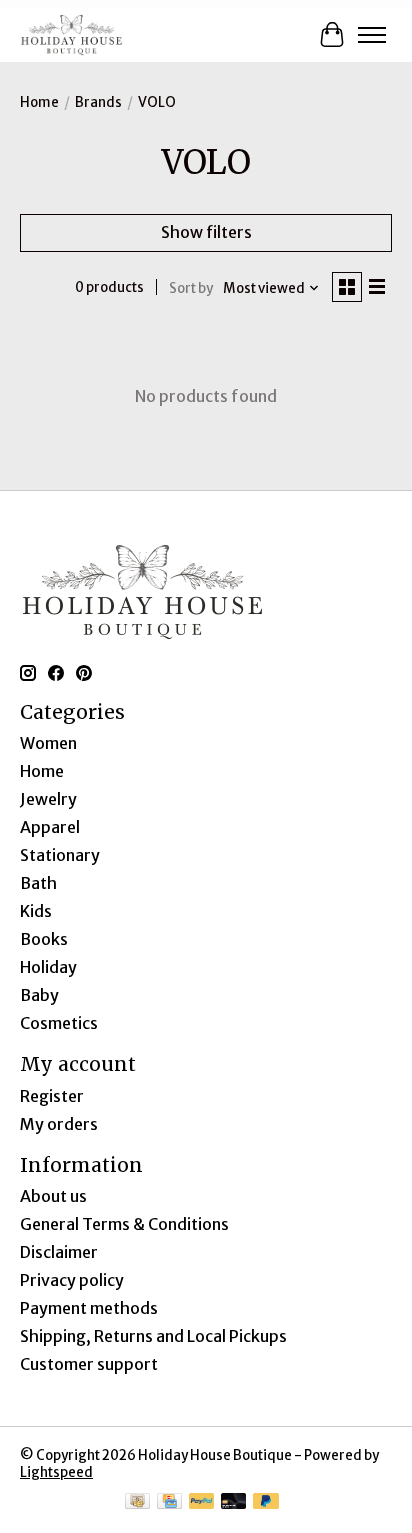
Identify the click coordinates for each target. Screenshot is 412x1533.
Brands (98, 102)
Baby (39, 995)
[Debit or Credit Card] (234, 1503)
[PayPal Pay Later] (266, 1503)
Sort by (191, 288)
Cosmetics (59, 1023)
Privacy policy (72, 1280)
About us (53, 1196)
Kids (36, 911)
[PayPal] (202, 1503)
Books (44, 939)
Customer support (89, 1364)
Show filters (206, 232)
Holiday (48, 967)
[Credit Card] (169, 1503)
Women (48, 743)
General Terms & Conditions (124, 1224)
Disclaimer (59, 1252)
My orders (59, 1124)
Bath (38, 883)
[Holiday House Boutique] (71, 34)
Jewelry (48, 799)
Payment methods (89, 1308)
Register (52, 1096)
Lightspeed (56, 1472)
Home (39, 102)
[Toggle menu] (372, 35)
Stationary (60, 855)
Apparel (50, 827)
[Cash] (137, 1503)
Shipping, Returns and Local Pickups (153, 1336)
